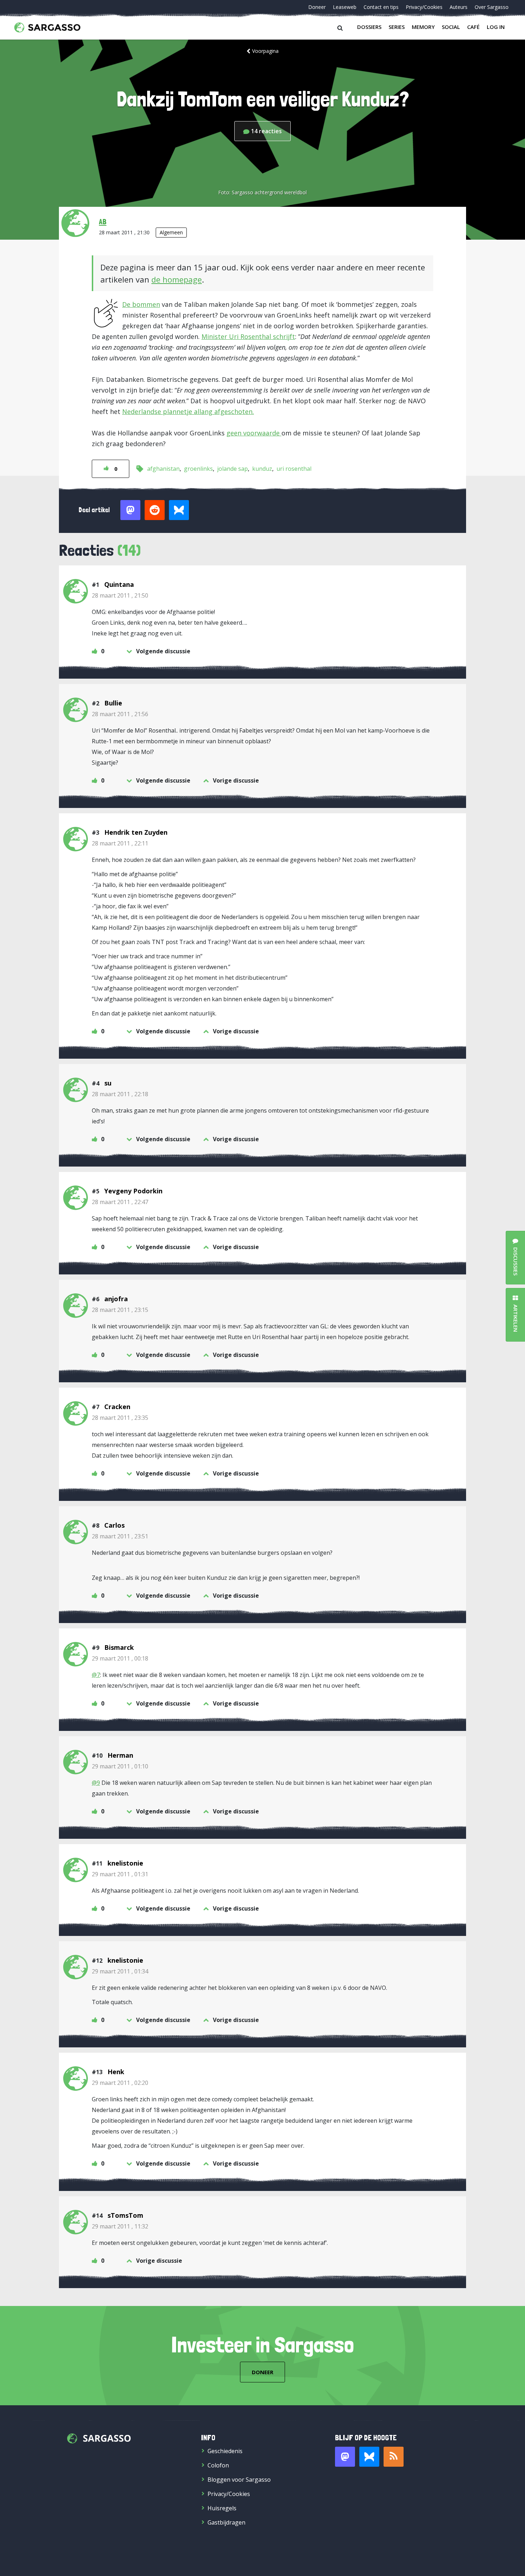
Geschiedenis (225, 2451)
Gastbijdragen (226, 2522)
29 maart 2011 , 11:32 (120, 2226)
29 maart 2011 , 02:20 (120, 2083)
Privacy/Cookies (424, 7)
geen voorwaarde (254, 433)
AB (103, 221)
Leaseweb (345, 7)
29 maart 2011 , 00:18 (120, 1658)
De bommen (141, 304)
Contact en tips (381, 7)
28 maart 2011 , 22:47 (120, 1202)
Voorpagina (265, 51)
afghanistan (163, 469)
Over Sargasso (492, 7)
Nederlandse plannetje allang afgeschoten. (188, 411)
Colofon (218, 2465)
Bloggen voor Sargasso (239, 2480)
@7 (96, 1675)
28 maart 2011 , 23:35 (120, 1418)
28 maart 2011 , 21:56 (120, 714)
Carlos (114, 1525)
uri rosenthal (294, 469)
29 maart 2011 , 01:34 (120, 1971)
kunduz (262, 469)
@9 (96, 1783)
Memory (423, 27)
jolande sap (232, 469)
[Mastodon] (345, 2457)
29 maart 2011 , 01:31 (120, 1874)
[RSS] (394, 2457)
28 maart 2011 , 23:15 (120, 1310)
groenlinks (198, 469)
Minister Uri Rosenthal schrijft (248, 336)
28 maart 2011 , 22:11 (120, 843)
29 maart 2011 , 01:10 (120, 1766)
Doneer (317, 7)
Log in (496, 27)
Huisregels (222, 2508)
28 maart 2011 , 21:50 (120, 595)
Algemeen (171, 232)
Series (397, 27)
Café (473, 27)
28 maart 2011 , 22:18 (120, 1094)
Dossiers (369, 27)
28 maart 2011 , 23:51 (120, 1536)
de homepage (177, 279)
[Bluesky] (369, 2457)
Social (451, 27)
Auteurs (459, 7)
